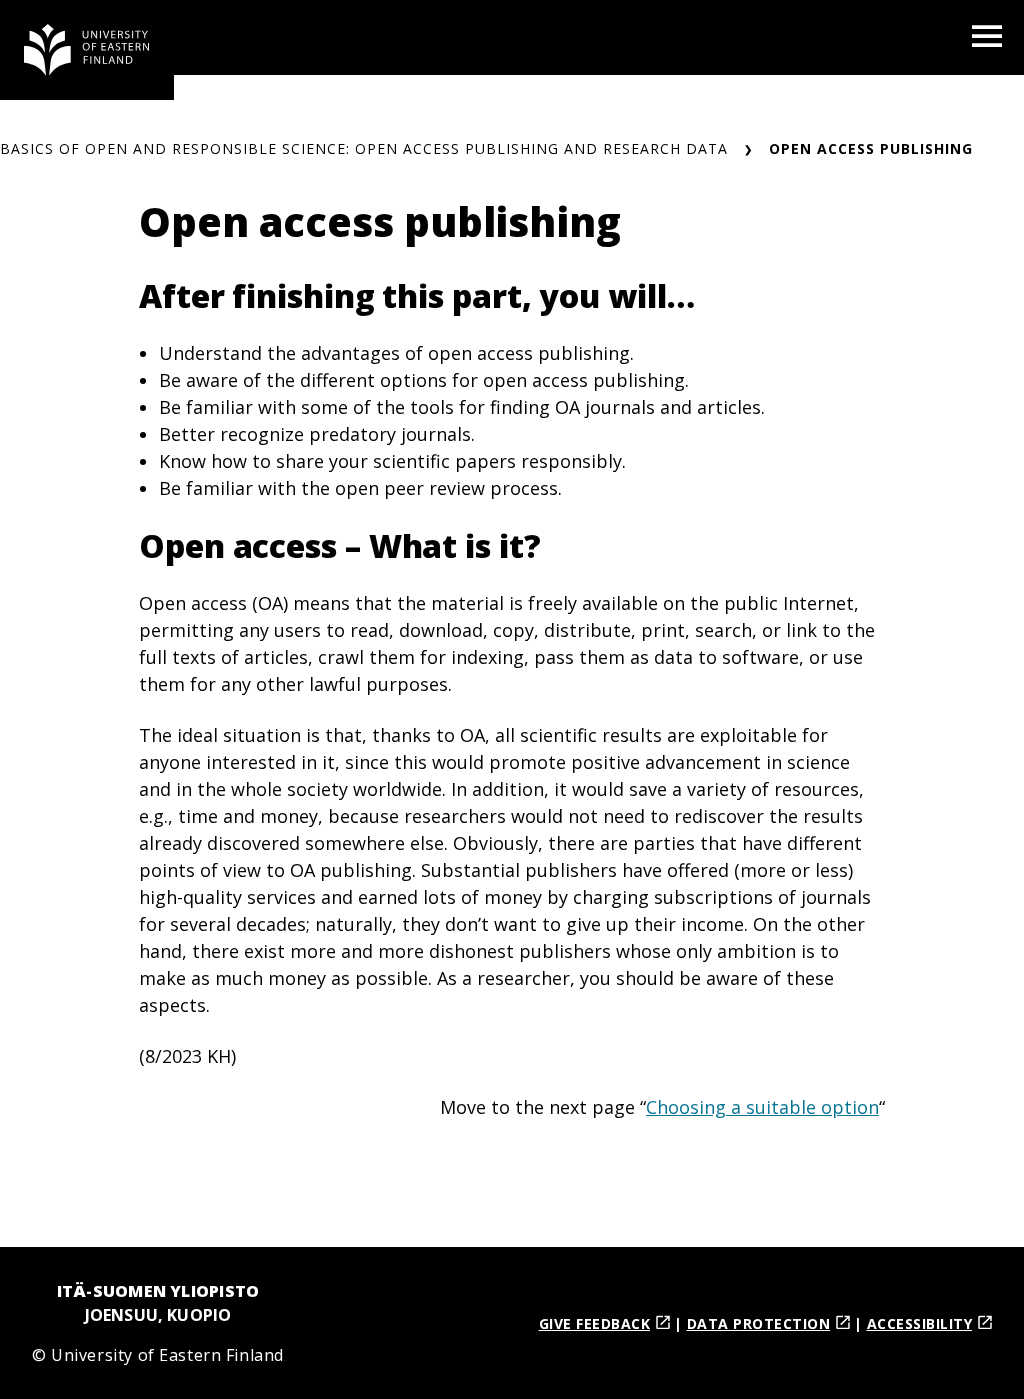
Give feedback (595, 1323)
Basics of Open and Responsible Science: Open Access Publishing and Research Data (364, 148)
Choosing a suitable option (762, 1107)
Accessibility (920, 1323)
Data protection (759, 1323)
